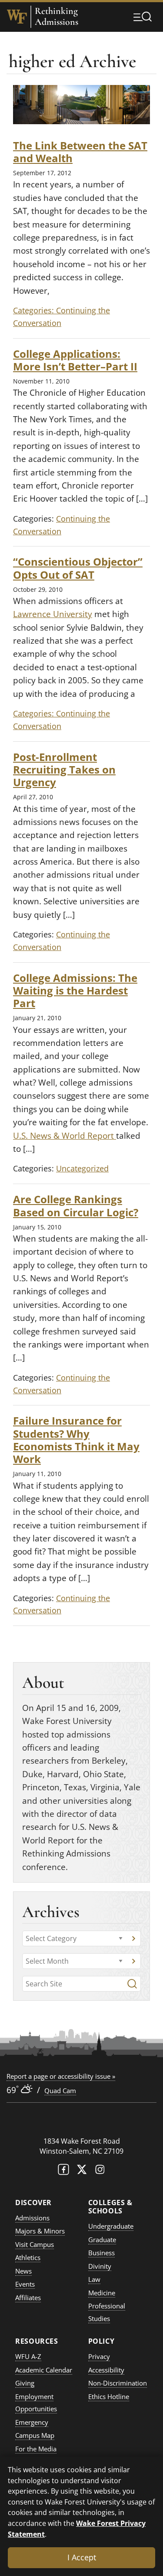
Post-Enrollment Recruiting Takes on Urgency (64, 770)
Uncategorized (82, 1168)
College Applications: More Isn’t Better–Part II (75, 360)
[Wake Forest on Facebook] (63, 2171)
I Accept (82, 2557)
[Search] (132, 1984)
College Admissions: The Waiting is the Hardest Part (75, 991)
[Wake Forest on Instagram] (100, 2171)
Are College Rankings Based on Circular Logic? (76, 1205)
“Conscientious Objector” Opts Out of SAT (78, 568)
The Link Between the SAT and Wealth (80, 152)
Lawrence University (53, 614)
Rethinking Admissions (57, 17)
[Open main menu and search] (143, 17)
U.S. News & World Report (65, 1136)
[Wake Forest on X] (82, 2171)
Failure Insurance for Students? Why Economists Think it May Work (76, 1440)
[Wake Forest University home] (17, 17)
